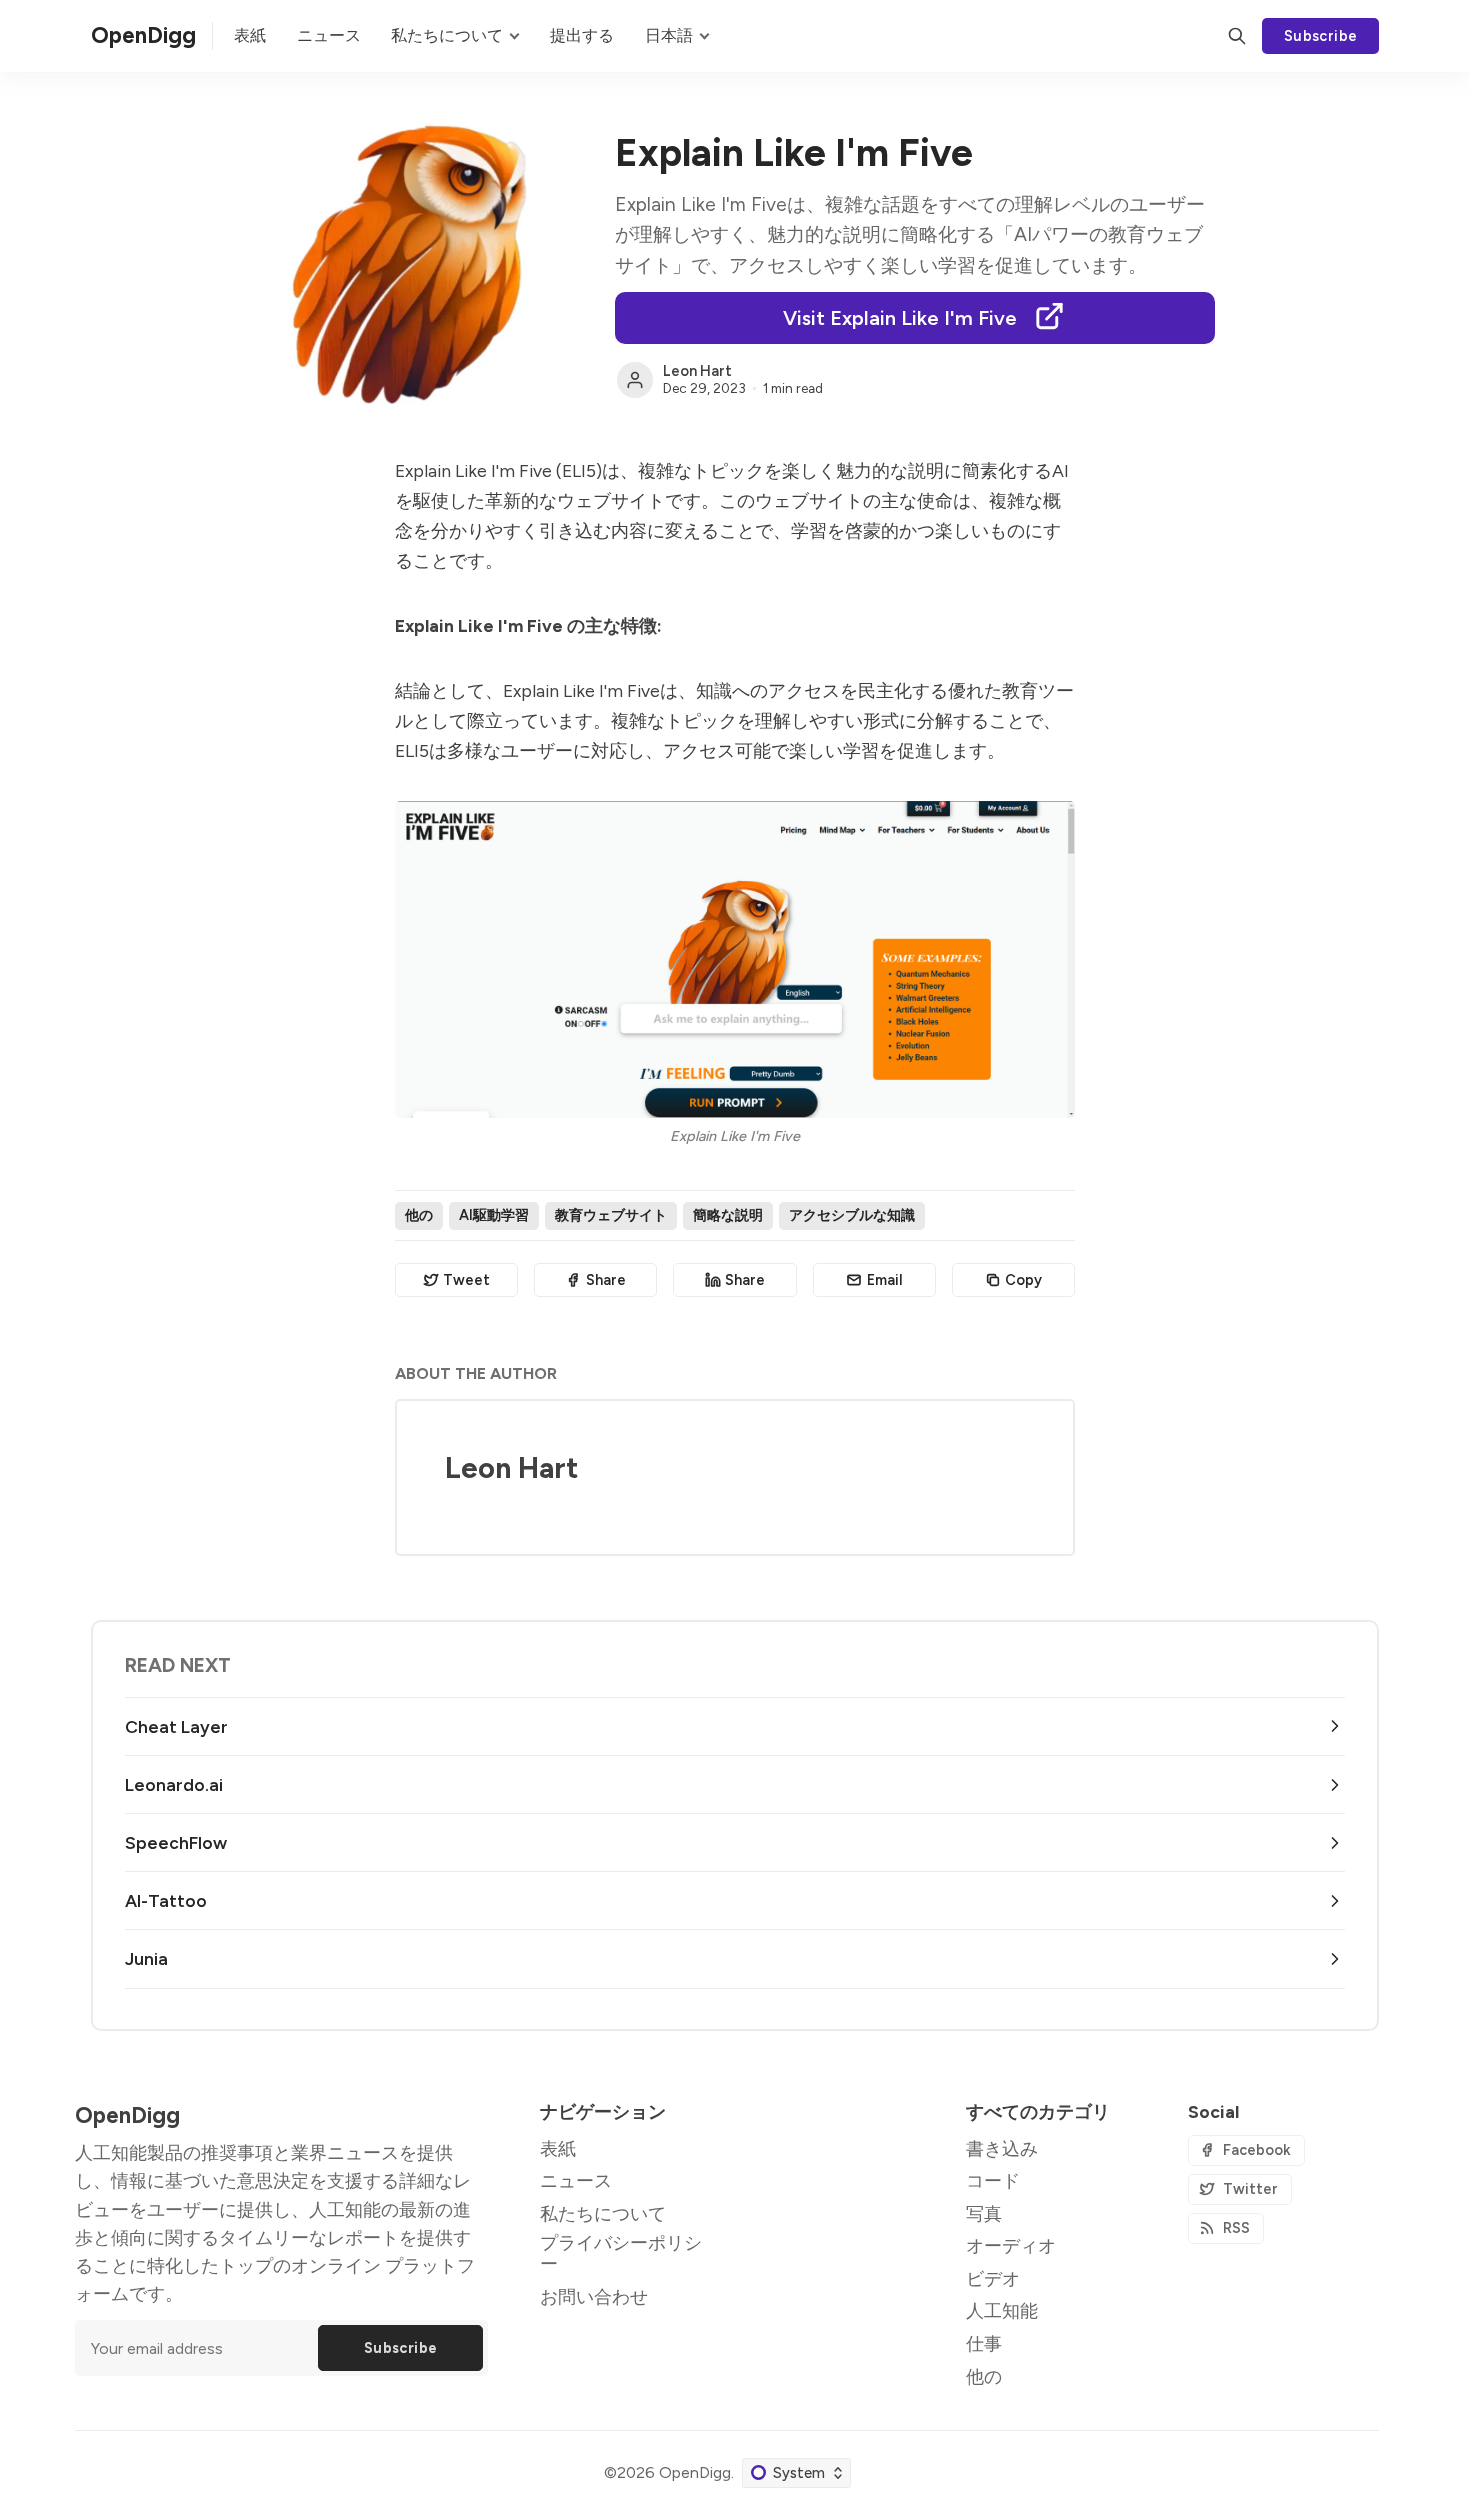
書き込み (1002, 2148)
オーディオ (1011, 2245)
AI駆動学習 (494, 1215)
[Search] (1237, 36)
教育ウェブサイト (611, 1215)
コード (993, 2180)
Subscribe (1321, 36)
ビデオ (993, 2278)
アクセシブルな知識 (852, 1215)
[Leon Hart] (635, 380)
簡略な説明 (728, 1215)
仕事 (984, 2343)
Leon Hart (697, 371)
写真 (984, 2213)
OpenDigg (695, 2472)
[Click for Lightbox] (735, 959)
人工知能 (1002, 2310)
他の (419, 1215)
